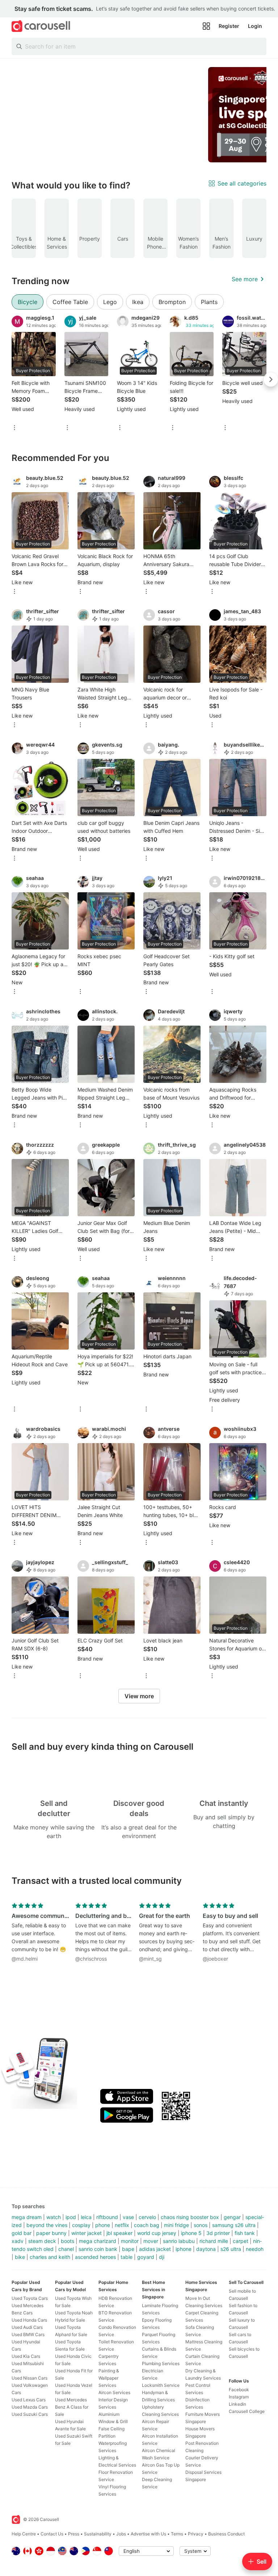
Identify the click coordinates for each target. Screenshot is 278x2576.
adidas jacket (155, 2249)
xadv (18, 2241)
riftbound (107, 2217)
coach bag (147, 2225)
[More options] (14, 428)
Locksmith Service (161, 2385)
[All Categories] (206, 26)
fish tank (245, 2233)
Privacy (196, 2534)
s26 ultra (231, 2249)
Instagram (239, 2397)
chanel (66, 2249)
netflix (122, 2225)
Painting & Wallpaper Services (109, 2378)
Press (74, 2534)
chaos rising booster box (190, 2217)
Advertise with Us (148, 2534)
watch (54, 2217)
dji (162, 2257)
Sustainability (98, 2534)
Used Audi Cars (27, 2327)
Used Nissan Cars (30, 2378)
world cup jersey (157, 2233)
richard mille (214, 2241)
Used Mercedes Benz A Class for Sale (72, 2407)
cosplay (81, 2225)
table (127, 2257)
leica (86, 2217)
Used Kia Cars (26, 2356)
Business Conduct (226, 2534)
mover (151, 2241)
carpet (241, 2241)
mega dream (27, 2217)
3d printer (218, 2233)
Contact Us (52, 2534)
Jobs (121, 2534)
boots (68, 2241)
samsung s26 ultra (234, 2225)
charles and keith (50, 2257)
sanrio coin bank (98, 2249)
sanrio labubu (179, 2241)
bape (128, 2249)
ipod (71, 2217)
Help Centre (24, 2534)
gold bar (22, 2233)
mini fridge (176, 2225)
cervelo (147, 2217)
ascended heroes (95, 2257)
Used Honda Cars (29, 2320)
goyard (146, 2257)
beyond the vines (47, 2225)
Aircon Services (114, 2392)
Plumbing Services (161, 2363)
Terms (177, 2534)
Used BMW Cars (28, 2334)
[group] (139, 115)
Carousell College (247, 2411)
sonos (201, 2225)
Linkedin (237, 2404)
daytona (206, 2249)
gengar (232, 2217)
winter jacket (87, 2233)
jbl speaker (119, 2233)
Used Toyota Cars (30, 2298)
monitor (130, 2241)
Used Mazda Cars (30, 2407)
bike (20, 2257)
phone (103, 2225)
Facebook (239, 2390)
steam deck (42, 2241)
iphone (184, 2249)
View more (139, 1696)
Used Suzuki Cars (30, 2414)
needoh (255, 2249)
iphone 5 (191, 2233)
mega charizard (98, 2241)
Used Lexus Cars (29, 2400)
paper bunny (51, 2233)
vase (128, 2217)
